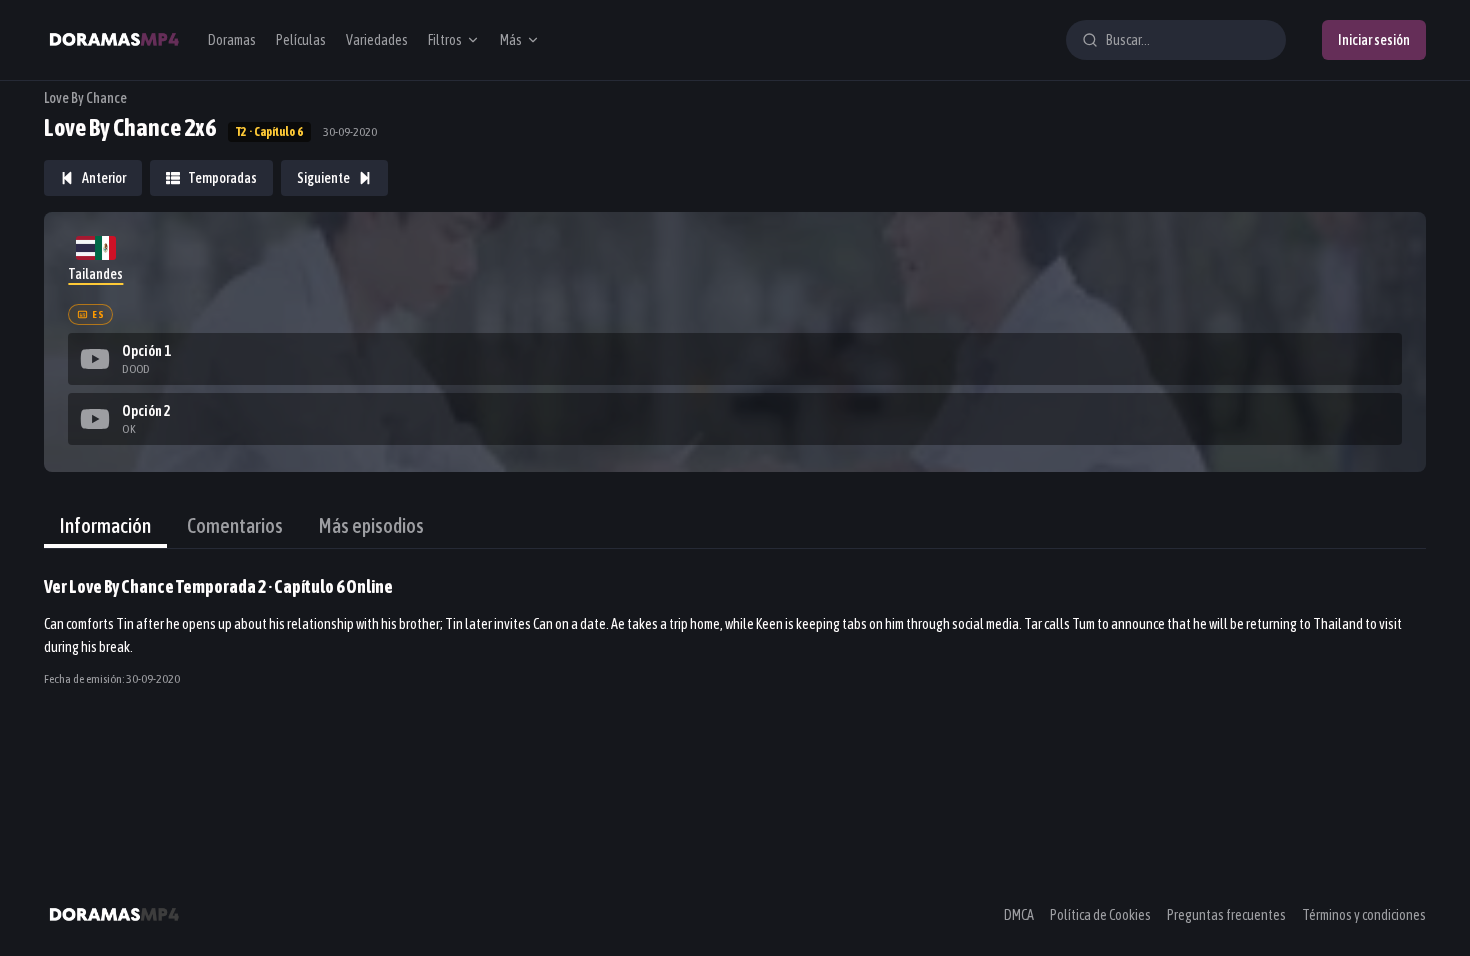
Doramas (232, 40)
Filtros (445, 40)
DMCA (1019, 915)
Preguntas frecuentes (1226, 915)
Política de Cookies (1100, 915)
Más (511, 40)
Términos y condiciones (1364, 915)
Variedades (377, 40)
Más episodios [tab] (371, 525)
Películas (301, 40)
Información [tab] (105, 525)
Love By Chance (85, 98)
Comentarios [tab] (235, 525)
